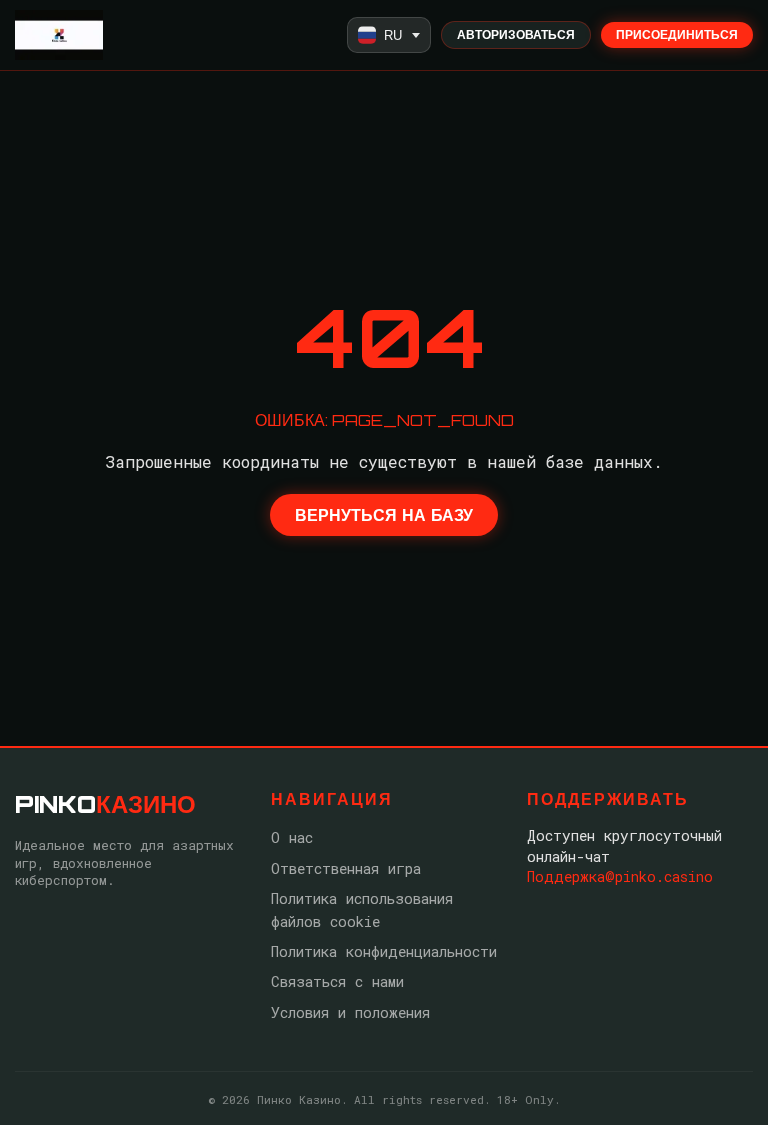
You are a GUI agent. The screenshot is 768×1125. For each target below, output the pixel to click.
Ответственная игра (346, 868)
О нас (292, 837)
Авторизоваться (516, 34)
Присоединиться (677, 34)
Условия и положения (350, 1012)
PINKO (105, 804)
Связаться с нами (337, 981)
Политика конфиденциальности (384, 951)
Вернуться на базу (384, 515)
